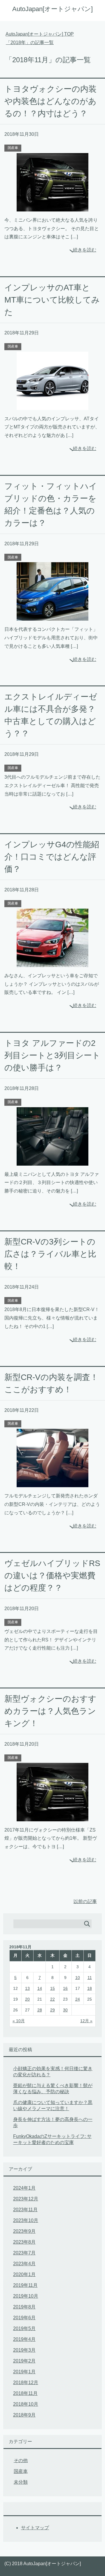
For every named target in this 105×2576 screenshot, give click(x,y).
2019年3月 (24, 2350)
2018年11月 (25, 2393)
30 (65, 2010)
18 (90, 1988)
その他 (21, 2460)
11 (90, 1978)
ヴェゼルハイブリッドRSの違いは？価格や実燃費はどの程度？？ (52, 1576)
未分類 (21, 2482)
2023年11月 (25, 2210)
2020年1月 (24, 2274)
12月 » (86, 2021)
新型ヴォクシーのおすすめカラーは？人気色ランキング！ (50, 1711)
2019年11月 (25, 2285)
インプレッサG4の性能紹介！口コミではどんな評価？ (52, 857)
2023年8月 (24, 2242)
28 (40, 2010)
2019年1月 (24, 2372)
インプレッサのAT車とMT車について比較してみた (52, 300)
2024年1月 (24, 2188)
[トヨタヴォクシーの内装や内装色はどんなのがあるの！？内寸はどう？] (52, 207)
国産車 (13, 148)
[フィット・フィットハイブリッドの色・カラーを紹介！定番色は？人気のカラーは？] (52, 616)
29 (52, 2010)
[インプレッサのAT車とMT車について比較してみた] (52, 406)
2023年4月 (24, 2264)
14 (40, 1988)
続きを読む (85, 250)
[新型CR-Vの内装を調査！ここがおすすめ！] (52, 1483)
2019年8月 (24, 2307)
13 (27, 1988)
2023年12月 (26, 2199)
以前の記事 (85, 1901)
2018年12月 (26, 2383)
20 (27, 1999)
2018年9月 (24, 2415)
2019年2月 (24, 2361)
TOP (43, 34)
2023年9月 (24, 2231)
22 (52, 1999)
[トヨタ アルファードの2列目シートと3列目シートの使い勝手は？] (52, 1161)
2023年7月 (24, 2253)
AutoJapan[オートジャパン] (52, 9)
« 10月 (19, 2021)
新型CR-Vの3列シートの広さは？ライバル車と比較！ (50, 1254)
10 (78, 1978)
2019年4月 (24, 2339)
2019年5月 (24, 2328)
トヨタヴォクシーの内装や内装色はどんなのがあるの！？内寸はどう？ (50, 101)
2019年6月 (24, 2318)
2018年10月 (26, 2404)
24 (78, 1999)
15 (52, 1988)
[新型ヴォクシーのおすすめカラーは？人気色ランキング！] (52, 1817)
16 (65, 1988)
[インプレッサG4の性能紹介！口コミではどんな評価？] (52, 962)
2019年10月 (26, 2296)
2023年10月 (26, 2220)
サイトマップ (35, 2528)
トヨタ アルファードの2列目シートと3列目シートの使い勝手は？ (52, 1055)
